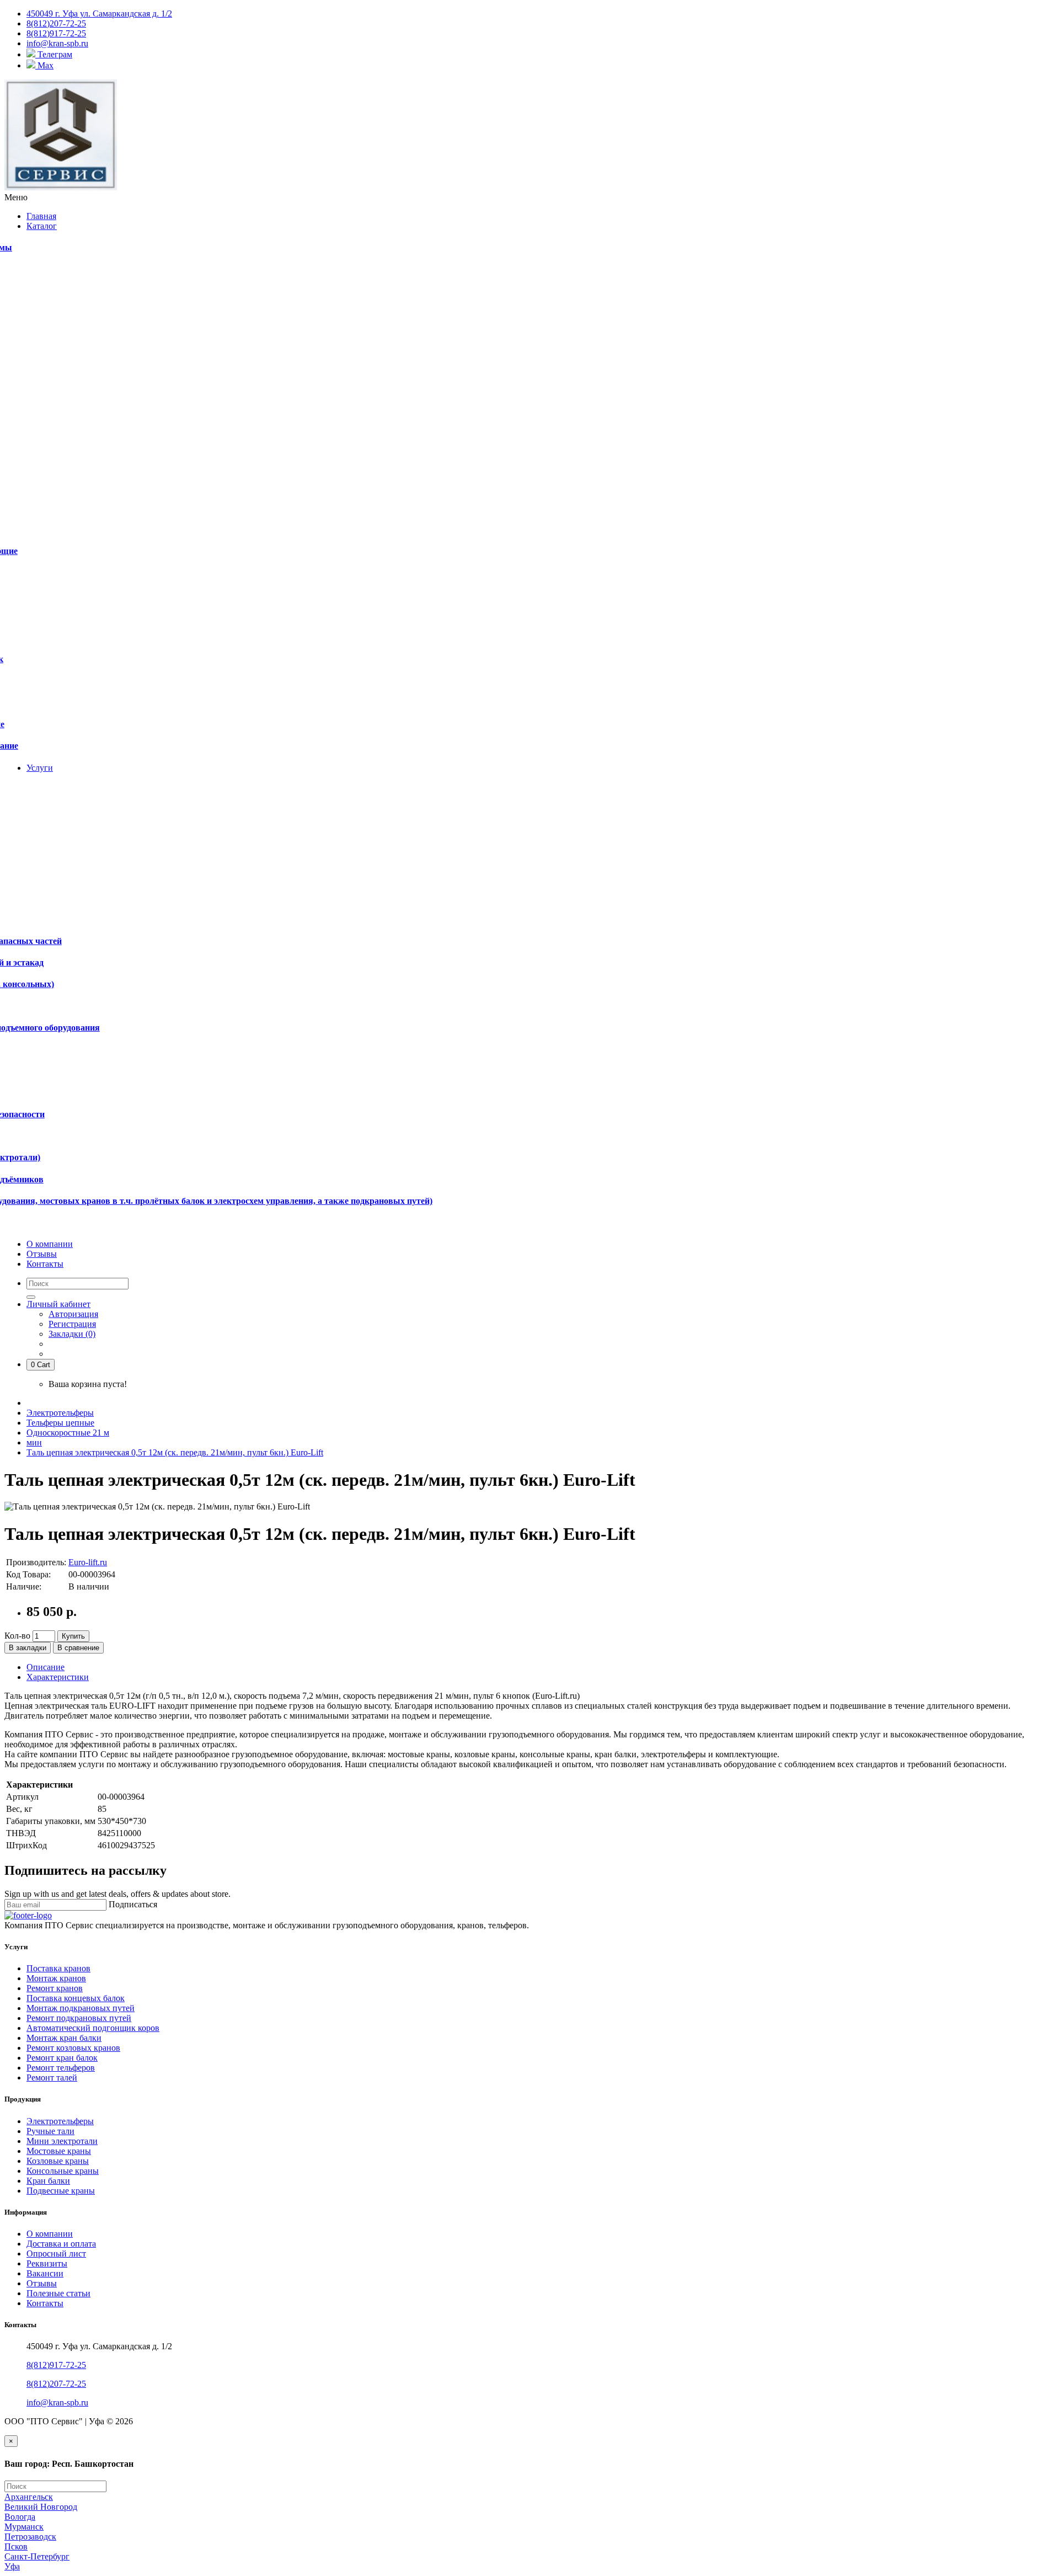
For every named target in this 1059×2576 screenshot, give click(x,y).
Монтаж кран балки (64, 2038)
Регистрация (72, 1324)
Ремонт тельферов (61, 2068)
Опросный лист (56, 2254)
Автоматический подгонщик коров (93, 2028)
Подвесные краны (61, 2191)
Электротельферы (60, 1413)
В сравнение (78, 1648)
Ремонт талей (52, 2078)
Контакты (45, 2303)
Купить (73, 1636)
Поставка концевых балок (76, 1998)
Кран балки (48, 2181)
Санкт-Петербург (37, 2556)
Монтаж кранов (56, 1978)
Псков (16, 2546)
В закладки (28, 1648)
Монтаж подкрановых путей (81, 2008)
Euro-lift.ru (88, 1562)
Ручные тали (50, 2131)
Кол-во (17, 1636)
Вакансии (45, 2273)
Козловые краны (58, 2161)
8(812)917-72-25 (56, 2365)
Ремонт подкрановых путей (79, 2018)
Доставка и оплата (61, 2244)
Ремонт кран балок (62, 2058)
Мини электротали (62, 2141)
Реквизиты (47, 2263)
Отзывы (42, 2283)
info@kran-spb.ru (57, 2402)
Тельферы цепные (60, 1423)
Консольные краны (63, 2171)
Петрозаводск (30, 2537)
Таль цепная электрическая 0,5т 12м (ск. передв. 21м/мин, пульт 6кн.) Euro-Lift (175, 1452)
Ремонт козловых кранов (73, 2048)
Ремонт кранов (55, 1988)
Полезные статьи (58, 2293)
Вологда (20, 2517)
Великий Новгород (41, 2507)
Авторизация (73, 1314)
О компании (50, 2234)
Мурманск (24, 2527)
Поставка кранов (58, 1968)
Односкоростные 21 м (68, 1433)
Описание (46, 1667)
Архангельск (29, 2497)
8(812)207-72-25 (56, 2384)
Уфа (12, 2566)
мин (34, 1442)
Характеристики (58, 1677)
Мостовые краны (59, 2151)
